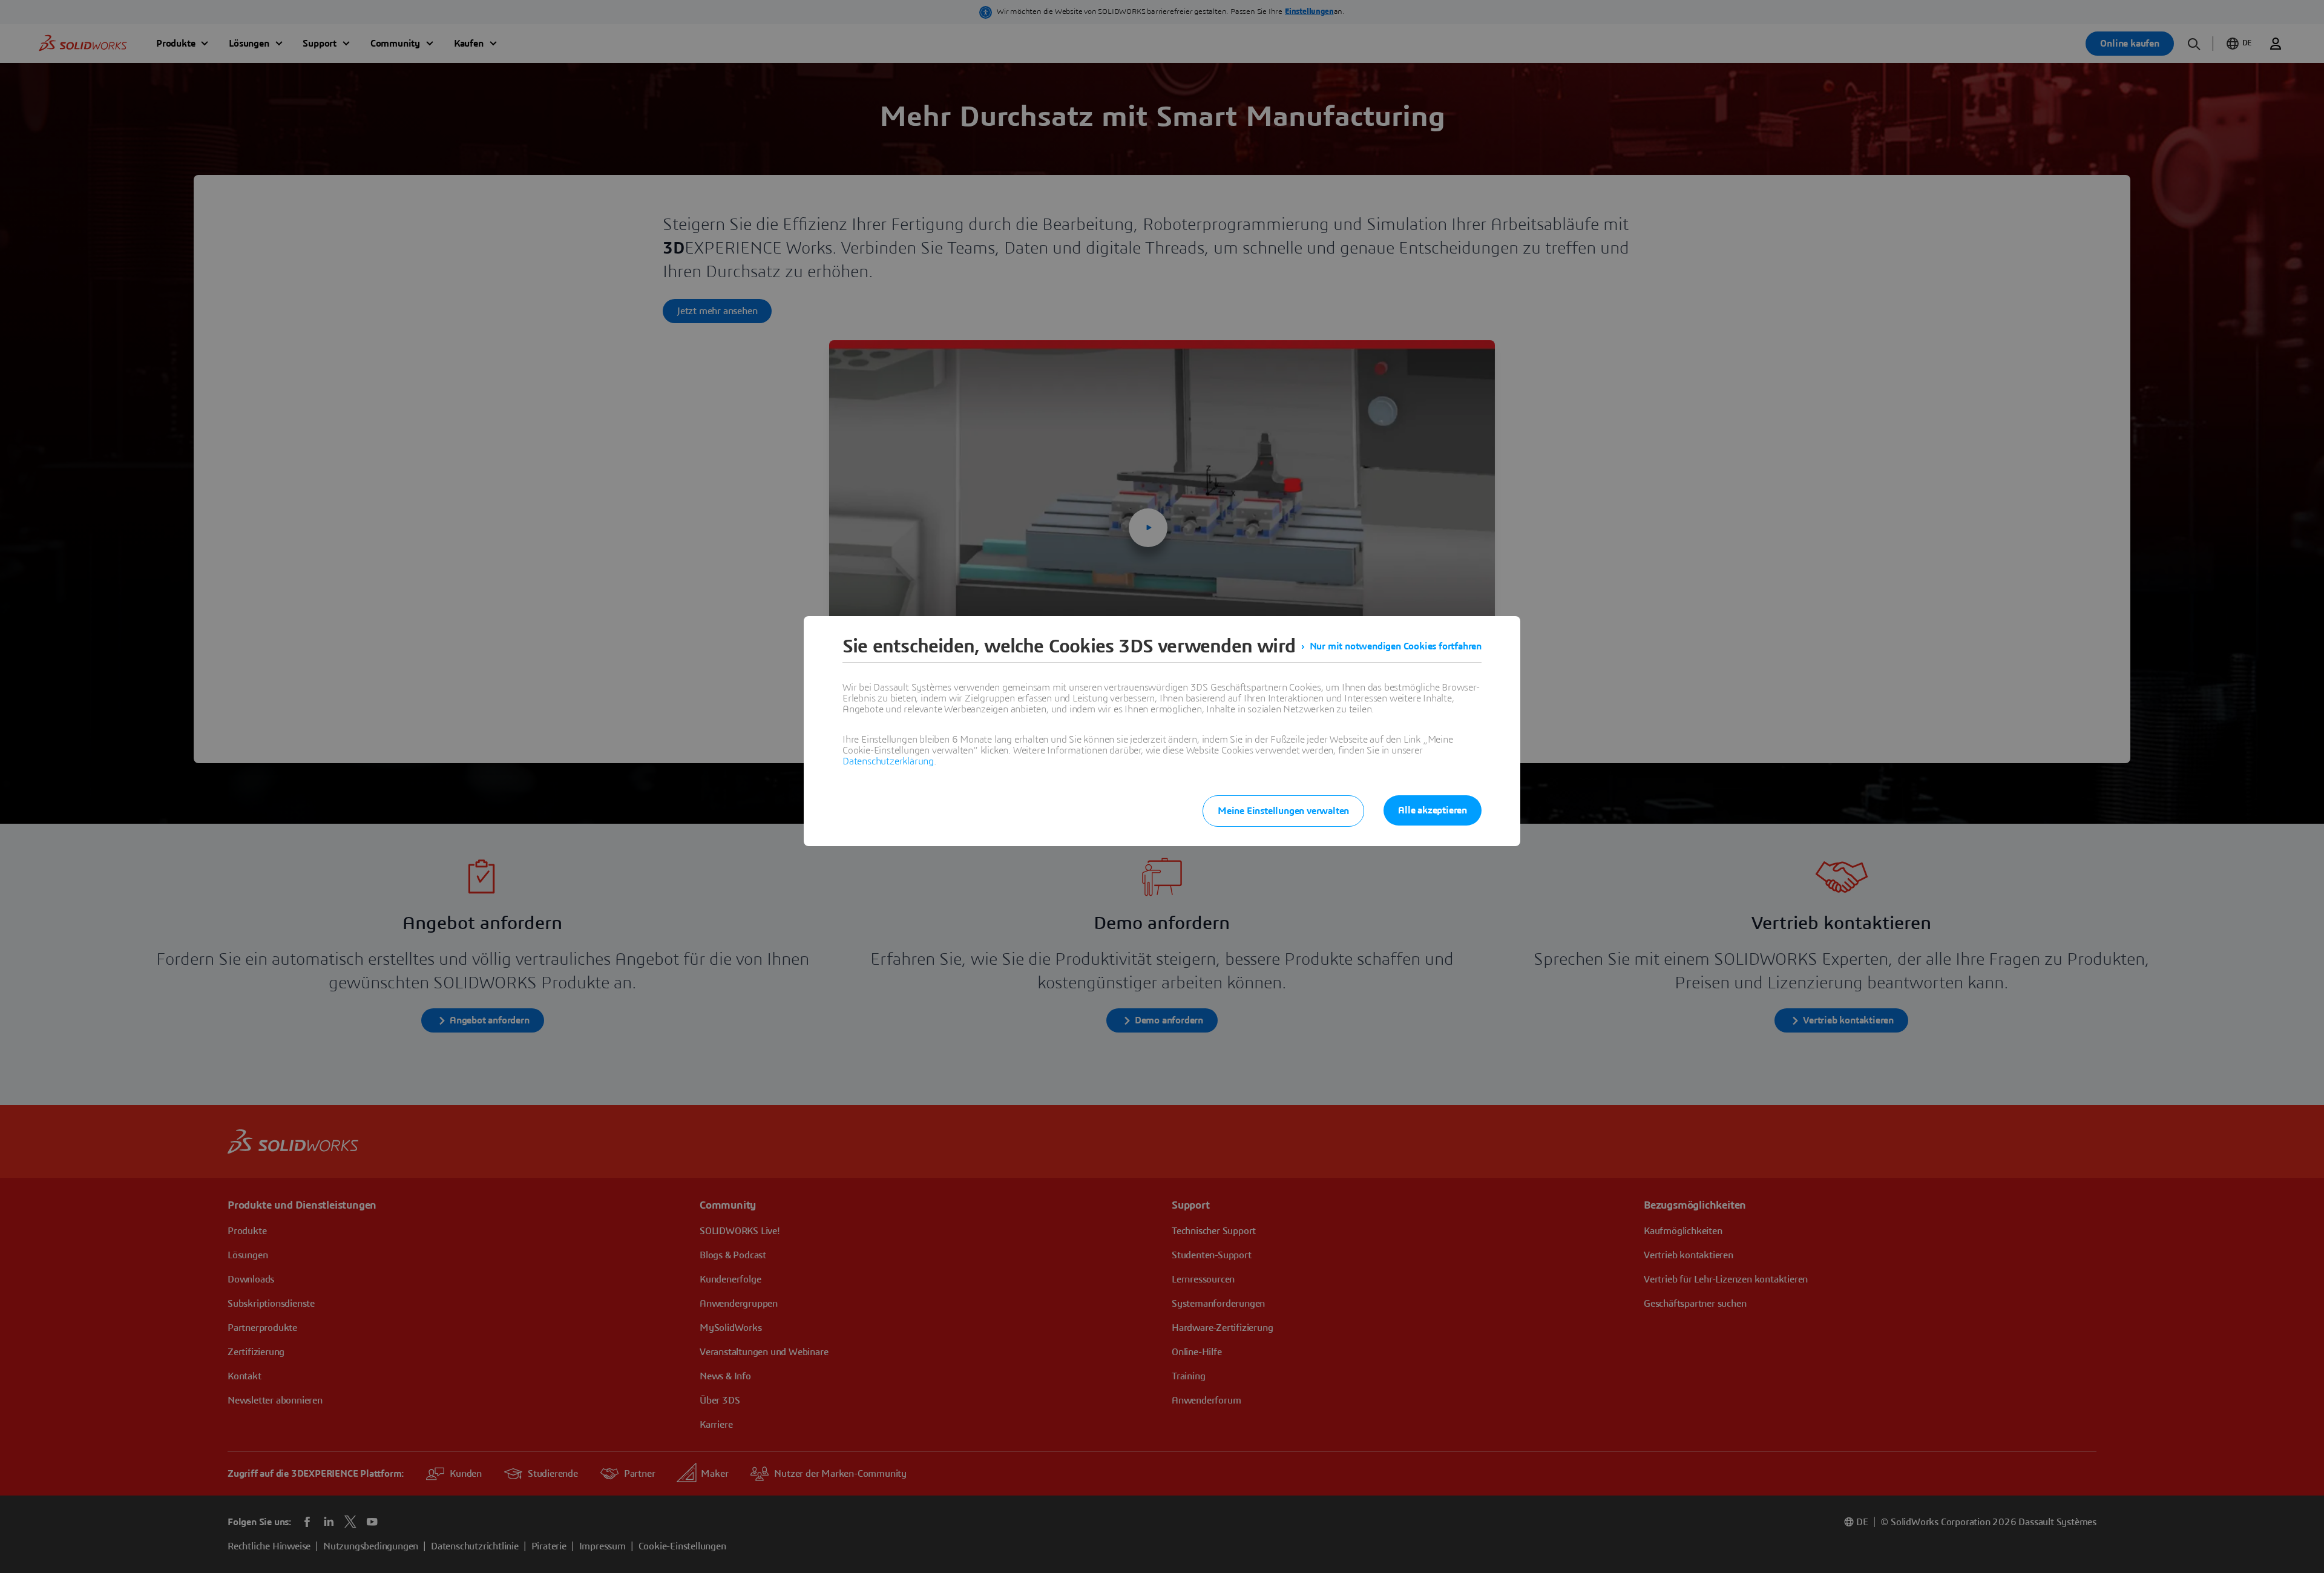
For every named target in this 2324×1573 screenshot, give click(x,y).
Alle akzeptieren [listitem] (1433, 810)
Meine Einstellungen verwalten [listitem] (1283, 811)
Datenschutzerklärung (888, 761)
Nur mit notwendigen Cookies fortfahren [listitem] (1396, 646)
